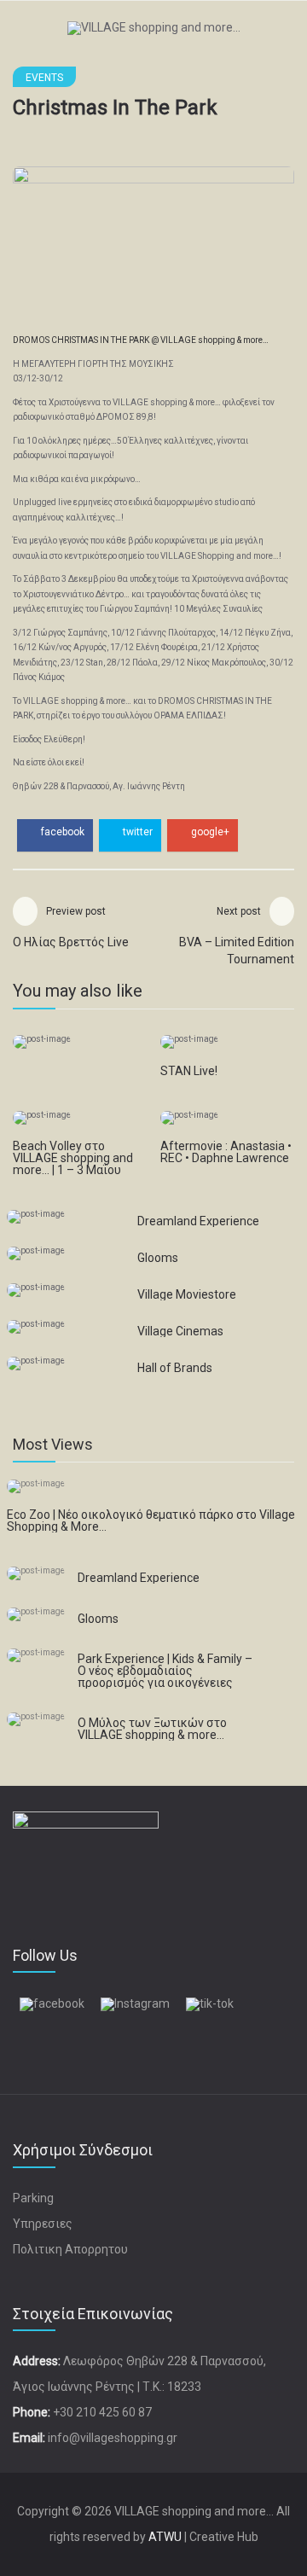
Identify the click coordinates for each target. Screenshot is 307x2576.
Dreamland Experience (198, 1221)
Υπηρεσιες (43, 2224)
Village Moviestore (187, 1294)
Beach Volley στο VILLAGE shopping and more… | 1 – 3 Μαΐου (73, 1158)
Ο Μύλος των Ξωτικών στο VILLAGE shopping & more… (152, 1729)
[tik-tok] (210, 2003)
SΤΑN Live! (189, 1071)
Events (44, 78)
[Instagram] (135, 2003)
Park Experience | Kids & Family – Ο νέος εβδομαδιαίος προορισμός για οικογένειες (165, 1671)
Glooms (158, 1258)
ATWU (165, 2537)
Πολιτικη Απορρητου (70, 2249)
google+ (209, 832)
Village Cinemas (180, 1331)
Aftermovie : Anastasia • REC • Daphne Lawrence (226, 1152)
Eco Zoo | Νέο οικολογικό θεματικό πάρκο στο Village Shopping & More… (151, 1521)
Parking (33, 2198)
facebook (61, 832)
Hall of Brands (175, 1368)
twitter (136, 832)
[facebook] (52, 2003)
